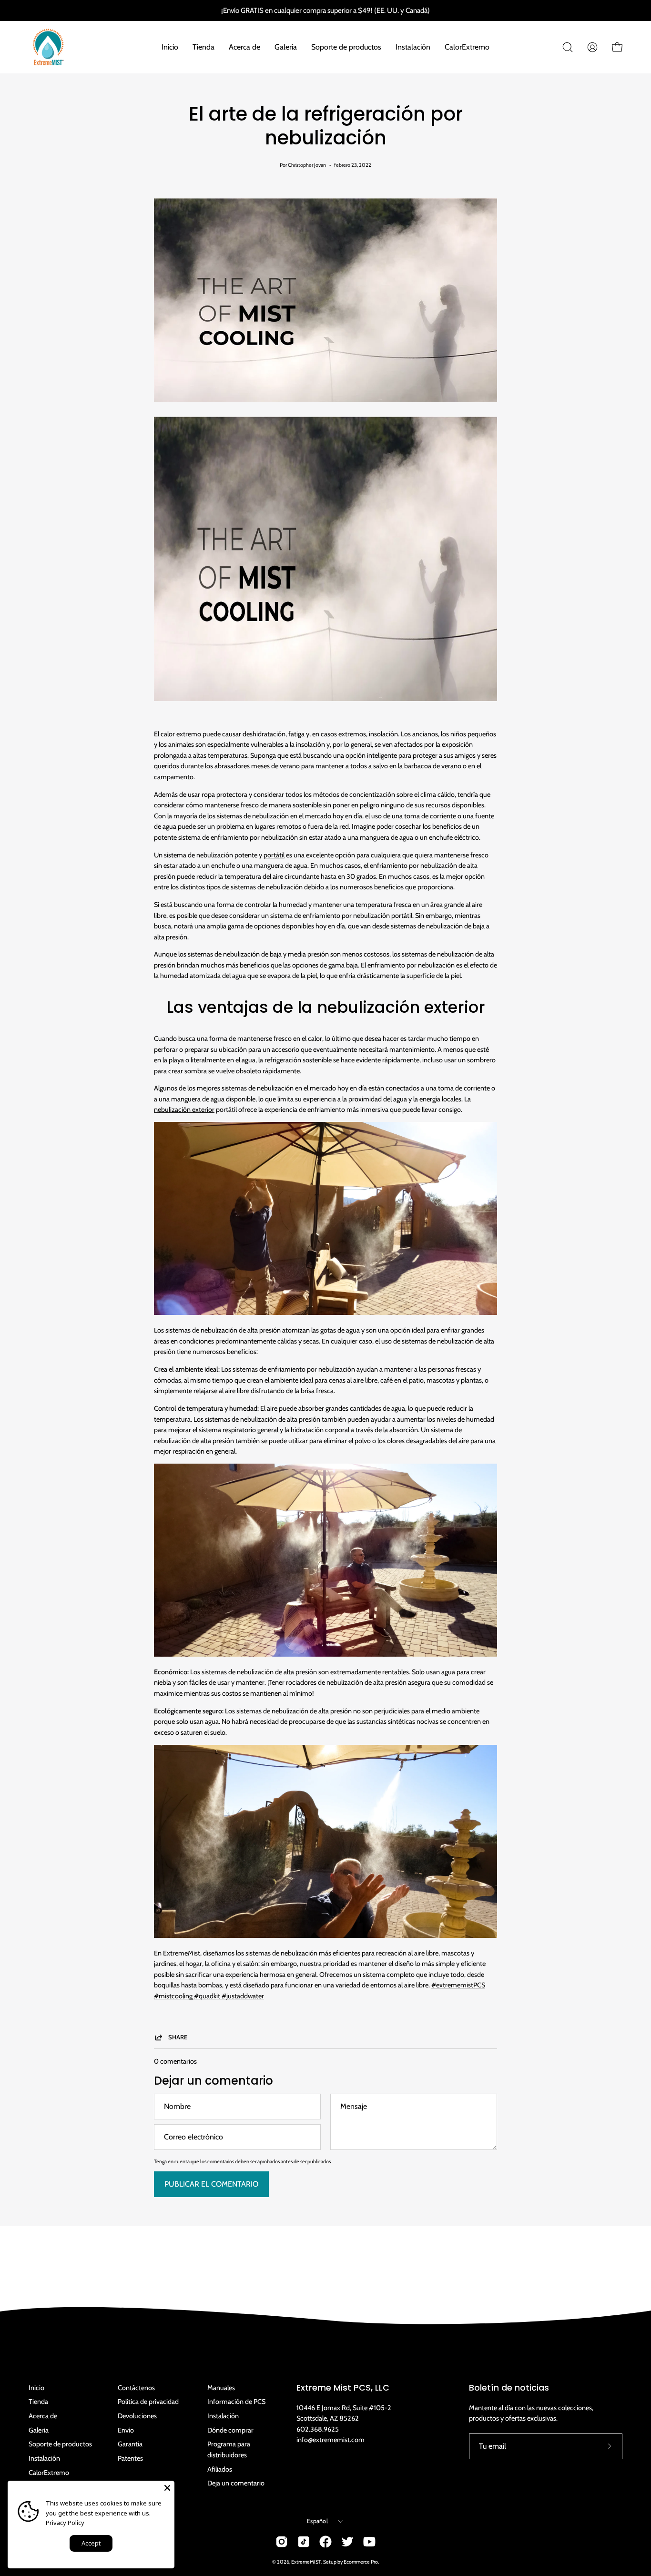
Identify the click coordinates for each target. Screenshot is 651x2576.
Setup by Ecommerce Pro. (351, 2562)
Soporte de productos (60, 2444)
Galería (39, 2430)
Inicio (36, 2388)
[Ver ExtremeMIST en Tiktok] (304, 2542)
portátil (274, 855)
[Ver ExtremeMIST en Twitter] (347, 2542)
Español (317, 2521)
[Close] (167, 2488)
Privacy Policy (65, 2523)
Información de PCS (236, 2402)
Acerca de (43, 2416)
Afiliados (220, 2469)
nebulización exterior (184, 1110)
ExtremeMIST (306, 2562)
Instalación (44, 2458)
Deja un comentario (236, 2483)
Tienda (38, 2402)
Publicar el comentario (211, 2184)
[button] (568, 47)
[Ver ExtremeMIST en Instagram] (282, 2542)
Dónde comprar (230, 2430)
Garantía (130, 2444)
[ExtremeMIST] (48, 47)
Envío (126, 2430)
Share (178, 2037)
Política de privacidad (148, 2402)
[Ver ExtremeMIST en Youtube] (369, 2542)
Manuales (221, 2388)
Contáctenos (136, 2388)
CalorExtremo (49, 2473)
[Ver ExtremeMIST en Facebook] (325, 2542)
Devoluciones (137, 2416)
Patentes (130, 2458)
